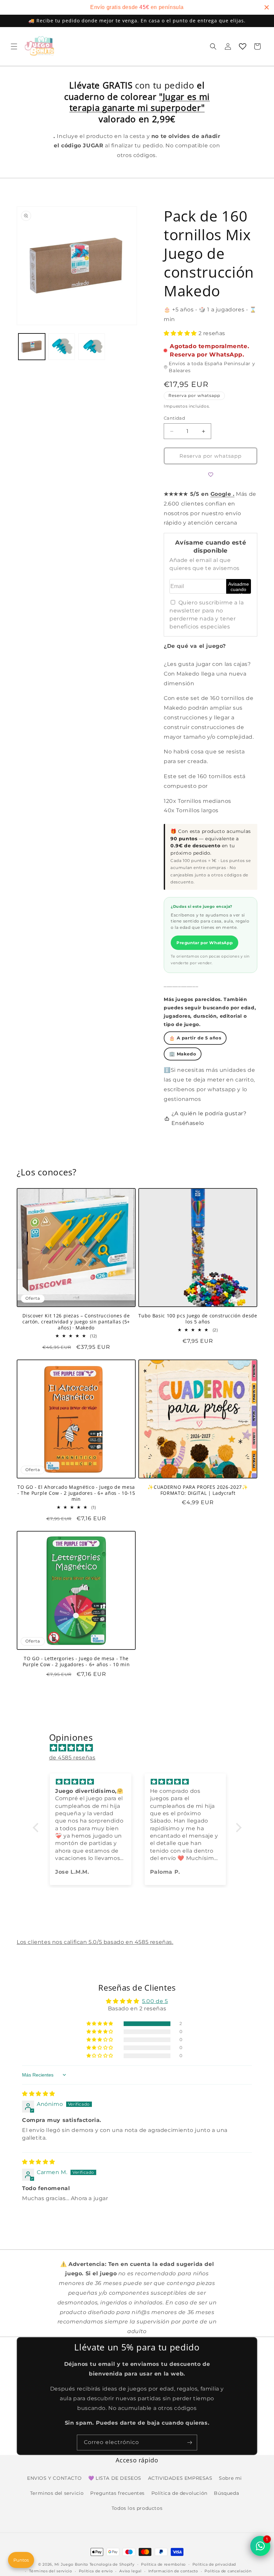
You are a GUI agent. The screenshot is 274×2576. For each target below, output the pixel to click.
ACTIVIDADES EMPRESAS (180, 2478)
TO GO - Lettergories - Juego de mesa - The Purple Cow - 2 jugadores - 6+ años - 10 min (76, 1662)
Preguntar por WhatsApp (204, 943)
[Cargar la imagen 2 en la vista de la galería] (62, 347)
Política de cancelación (228, 2571)
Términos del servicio (51, 2571)
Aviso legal (130, 2571)
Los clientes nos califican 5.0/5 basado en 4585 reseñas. (95, 1942)
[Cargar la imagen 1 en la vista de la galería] (32, 347)
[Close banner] (267, 7)
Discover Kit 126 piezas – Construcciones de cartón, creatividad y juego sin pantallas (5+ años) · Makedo (76, 1322)
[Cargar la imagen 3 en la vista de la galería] (92, 347)
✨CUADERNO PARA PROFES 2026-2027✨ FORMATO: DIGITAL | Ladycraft (198, 1490)
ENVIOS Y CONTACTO (54, 2478)
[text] (137, 7)
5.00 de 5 (155, 2001)
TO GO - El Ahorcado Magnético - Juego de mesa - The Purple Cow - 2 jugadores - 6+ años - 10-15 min (76, 1493)
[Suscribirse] (189, 2443)
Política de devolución (179, 2493)
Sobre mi (230, 2478)
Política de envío (96, 2571)
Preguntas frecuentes (117, 2493)
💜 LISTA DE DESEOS (115, 2478)
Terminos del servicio (57, 2493)
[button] (14, 46)
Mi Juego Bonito (72, 2564)
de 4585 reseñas (72, 1758)
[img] (141, 1748)
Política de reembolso (163, 2564)
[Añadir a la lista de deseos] (211, 474)
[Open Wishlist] (243, 46)
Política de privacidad (214, 2564)
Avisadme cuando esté (239, 588)
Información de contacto (173, 2571)
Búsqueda (226, 2493)
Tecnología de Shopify (112, 2564)
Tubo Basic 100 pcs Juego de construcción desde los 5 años (198, 1319)
